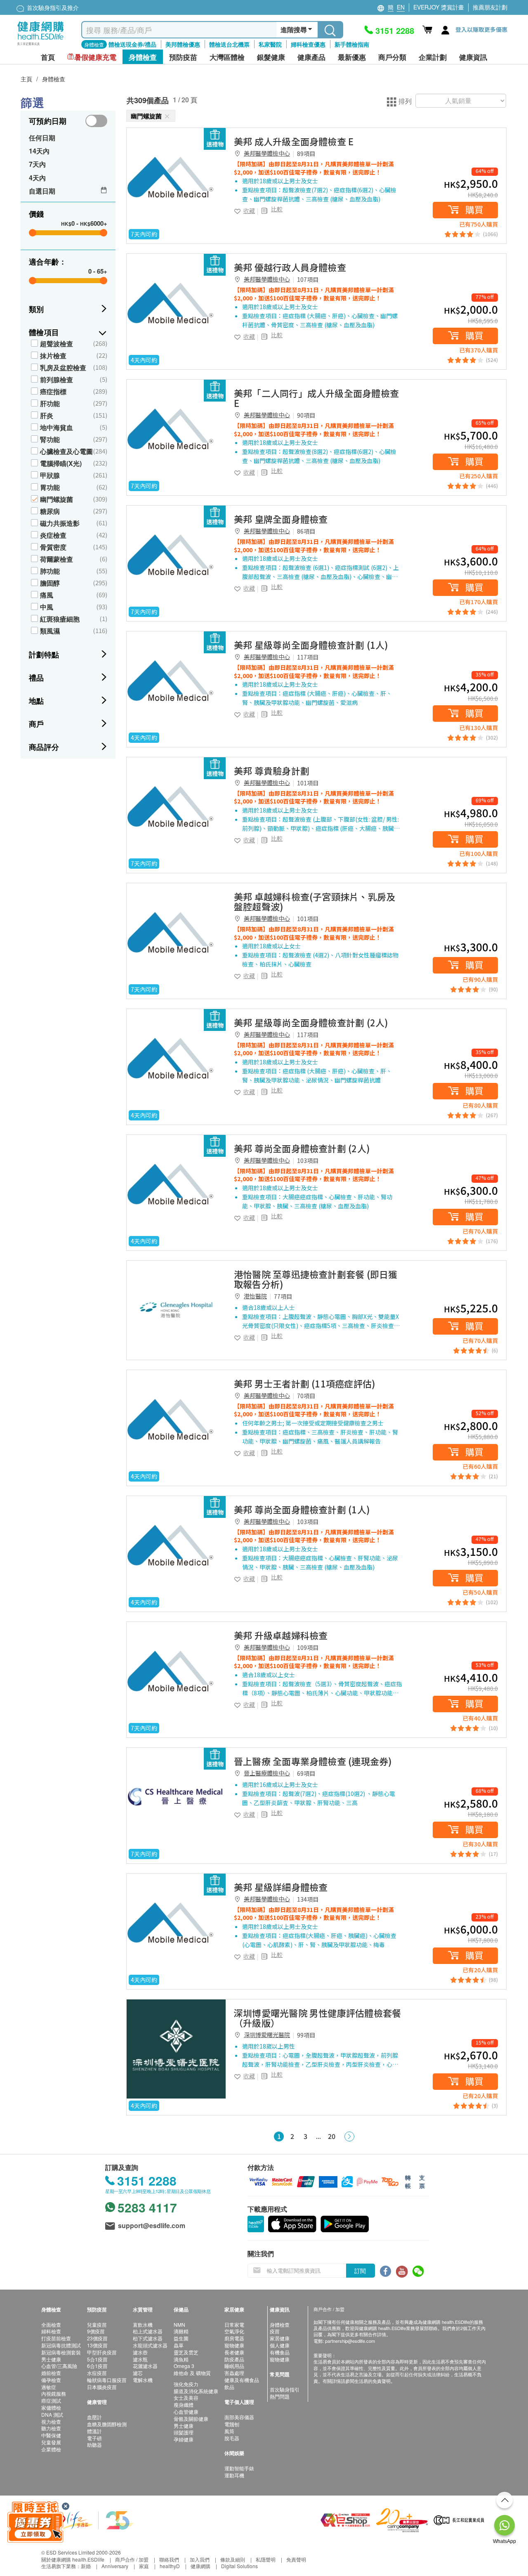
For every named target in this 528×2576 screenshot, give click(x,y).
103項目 (308, 1160)
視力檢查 (51, 2421)
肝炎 (47, 415)
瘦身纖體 (184, 2405)
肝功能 (50, 403)
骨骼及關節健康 (191, 2419)
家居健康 (280, 2338)
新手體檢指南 (352, 44)
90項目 (306, 415)
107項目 (308, 279)
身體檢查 (54, 79)
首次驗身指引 (285, 2389)
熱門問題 (280, 2396)
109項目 (308, 1647)
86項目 (306, 531)
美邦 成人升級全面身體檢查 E (294, 141)
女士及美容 (186, 2398)
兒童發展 (51, 2442)
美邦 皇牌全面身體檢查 (281, 519)
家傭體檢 (51, 2407)
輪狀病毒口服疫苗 (107, 2380)
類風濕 (50, 631)
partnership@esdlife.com (350, 2341)
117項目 (308, 657)
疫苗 (275, 2331)
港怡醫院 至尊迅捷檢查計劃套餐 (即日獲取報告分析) (316, 1279)
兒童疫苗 (97, 2324)
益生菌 (181, 2338)
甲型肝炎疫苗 (102, 2352)
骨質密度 (53, 547)
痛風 (47, 595)
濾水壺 (140, 2352)
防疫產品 (234, 2359)
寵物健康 (234, 2345)
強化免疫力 (186, 2384)
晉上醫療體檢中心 (267, 1773)
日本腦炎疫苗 (102, 2387)
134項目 (308, 1899)
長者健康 (234, 2352)
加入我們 (200, 2559)
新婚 (86, 2566)
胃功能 (50, 487)
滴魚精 (181, 2359)
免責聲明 (296, 2559)
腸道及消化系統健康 (196, 2391)
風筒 (229, 2431)
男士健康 (51, 2359)
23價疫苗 (97, 2338)
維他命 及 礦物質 (192, 2373)
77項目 (283, 1296)
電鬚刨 (232, 2424)
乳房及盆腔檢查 (63, 367)
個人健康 (280, 2345)
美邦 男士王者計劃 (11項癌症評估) (305, 1383)
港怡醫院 (255, 1296)
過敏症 (49, 2387)
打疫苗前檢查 (56, 2338)
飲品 (229, 2387)
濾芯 (138, 2373)
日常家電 (234, 2324)
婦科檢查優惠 (308, 44)
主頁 (26, 79)
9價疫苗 (96, 2331)
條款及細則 (233, 2559)
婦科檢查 (51, 2331)
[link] (176, 177)
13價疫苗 (97, 2345)
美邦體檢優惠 (183, 44)
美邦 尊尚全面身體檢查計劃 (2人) (302, 1148)
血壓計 (94, 2417)
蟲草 (179, 2345)
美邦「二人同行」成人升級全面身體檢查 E (316, 398)
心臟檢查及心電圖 (66, 451)
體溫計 (94, 2431)
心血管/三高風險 (59, 2366)
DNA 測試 (52, 2414)
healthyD (170, 2566)
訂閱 (360, 2271)
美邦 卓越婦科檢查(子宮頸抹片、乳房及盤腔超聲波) (315, 901)
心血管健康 (186, 2412)
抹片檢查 (53, 356)
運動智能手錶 (239, 2468)
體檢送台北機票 (229, 44)
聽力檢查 (51, 2428)
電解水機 (143, 2380)
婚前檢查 (51, 2373)
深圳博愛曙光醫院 (267, 2035)
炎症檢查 (53, 535)
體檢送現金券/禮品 (132, 44)
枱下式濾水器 (148, 2338)
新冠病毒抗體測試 (61, 2345)
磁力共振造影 (60, 523)
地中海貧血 (57, 427)
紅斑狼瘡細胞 (60, 619)
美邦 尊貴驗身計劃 (272, 770)
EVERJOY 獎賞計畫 (439, 7)
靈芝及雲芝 (186, 2352)
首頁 (48, 57)
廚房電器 (234, 2338)
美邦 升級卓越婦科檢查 (281, 1635)
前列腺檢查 (57, 379)
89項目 (306, 154)
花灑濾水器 (145, 2366)
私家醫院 (270, 44)
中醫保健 (51, 2435)
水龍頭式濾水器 (150, 2345)
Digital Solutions (239, 2566)
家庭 (144, 2566)
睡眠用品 (234, 2366)
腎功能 (50, 439)
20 (332, 2136)
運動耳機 (234, 2475)
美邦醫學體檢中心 (267, 153)
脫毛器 (232, 2438)
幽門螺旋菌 (57, 499)
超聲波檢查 (57, 344)
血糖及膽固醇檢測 (107, 2424)
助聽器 (94, 2445)
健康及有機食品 (242, 2380)
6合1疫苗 (97, 2366)
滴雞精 (181, 2331)
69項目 (306, 1773)
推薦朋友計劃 (490, 7)
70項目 (306, 1396)
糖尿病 (50, 511)
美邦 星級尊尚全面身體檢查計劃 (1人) (311, 645)
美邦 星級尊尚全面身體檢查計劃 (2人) (311, 1022)
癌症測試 (51, 2400)
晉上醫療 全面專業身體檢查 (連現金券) (313, 1761)
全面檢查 (51, 2324)
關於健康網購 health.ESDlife (73, 2559)
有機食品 (280, 2352)
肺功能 (50, 571)
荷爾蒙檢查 (57, 559)
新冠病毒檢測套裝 (61, 2352)
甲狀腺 (50, 475)
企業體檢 (51, 2449)
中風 (47, 607)
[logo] (41, 46)
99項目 (306, 2035)
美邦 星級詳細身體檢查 (281, 1887)
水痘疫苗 (97, 2373)
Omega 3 (184, 2366)
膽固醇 (50, 583)
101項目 (308, 783)
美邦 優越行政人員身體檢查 (290, 267)
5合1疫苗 (97, 2359)
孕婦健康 (184, 2439)
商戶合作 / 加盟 (132, 2559)
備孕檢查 (51, 2380)
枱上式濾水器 (148, 2331)
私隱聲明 (266, 2559)
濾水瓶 (140, 2359)
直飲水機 (143, 2324)
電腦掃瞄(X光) (61, 463)
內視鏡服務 (54, 2393)
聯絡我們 (169, 2559)
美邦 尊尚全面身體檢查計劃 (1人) (302, 1509)
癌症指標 (53, 391)
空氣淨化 (234, 2331)
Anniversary (115, 2566)
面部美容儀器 (239, 2417)
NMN (179, 2324)
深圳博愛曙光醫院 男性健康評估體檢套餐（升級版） (317, 2018)
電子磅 (94, 2438)
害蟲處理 (234, 2373)
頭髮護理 (184, 2432)
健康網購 (200, 2566)
